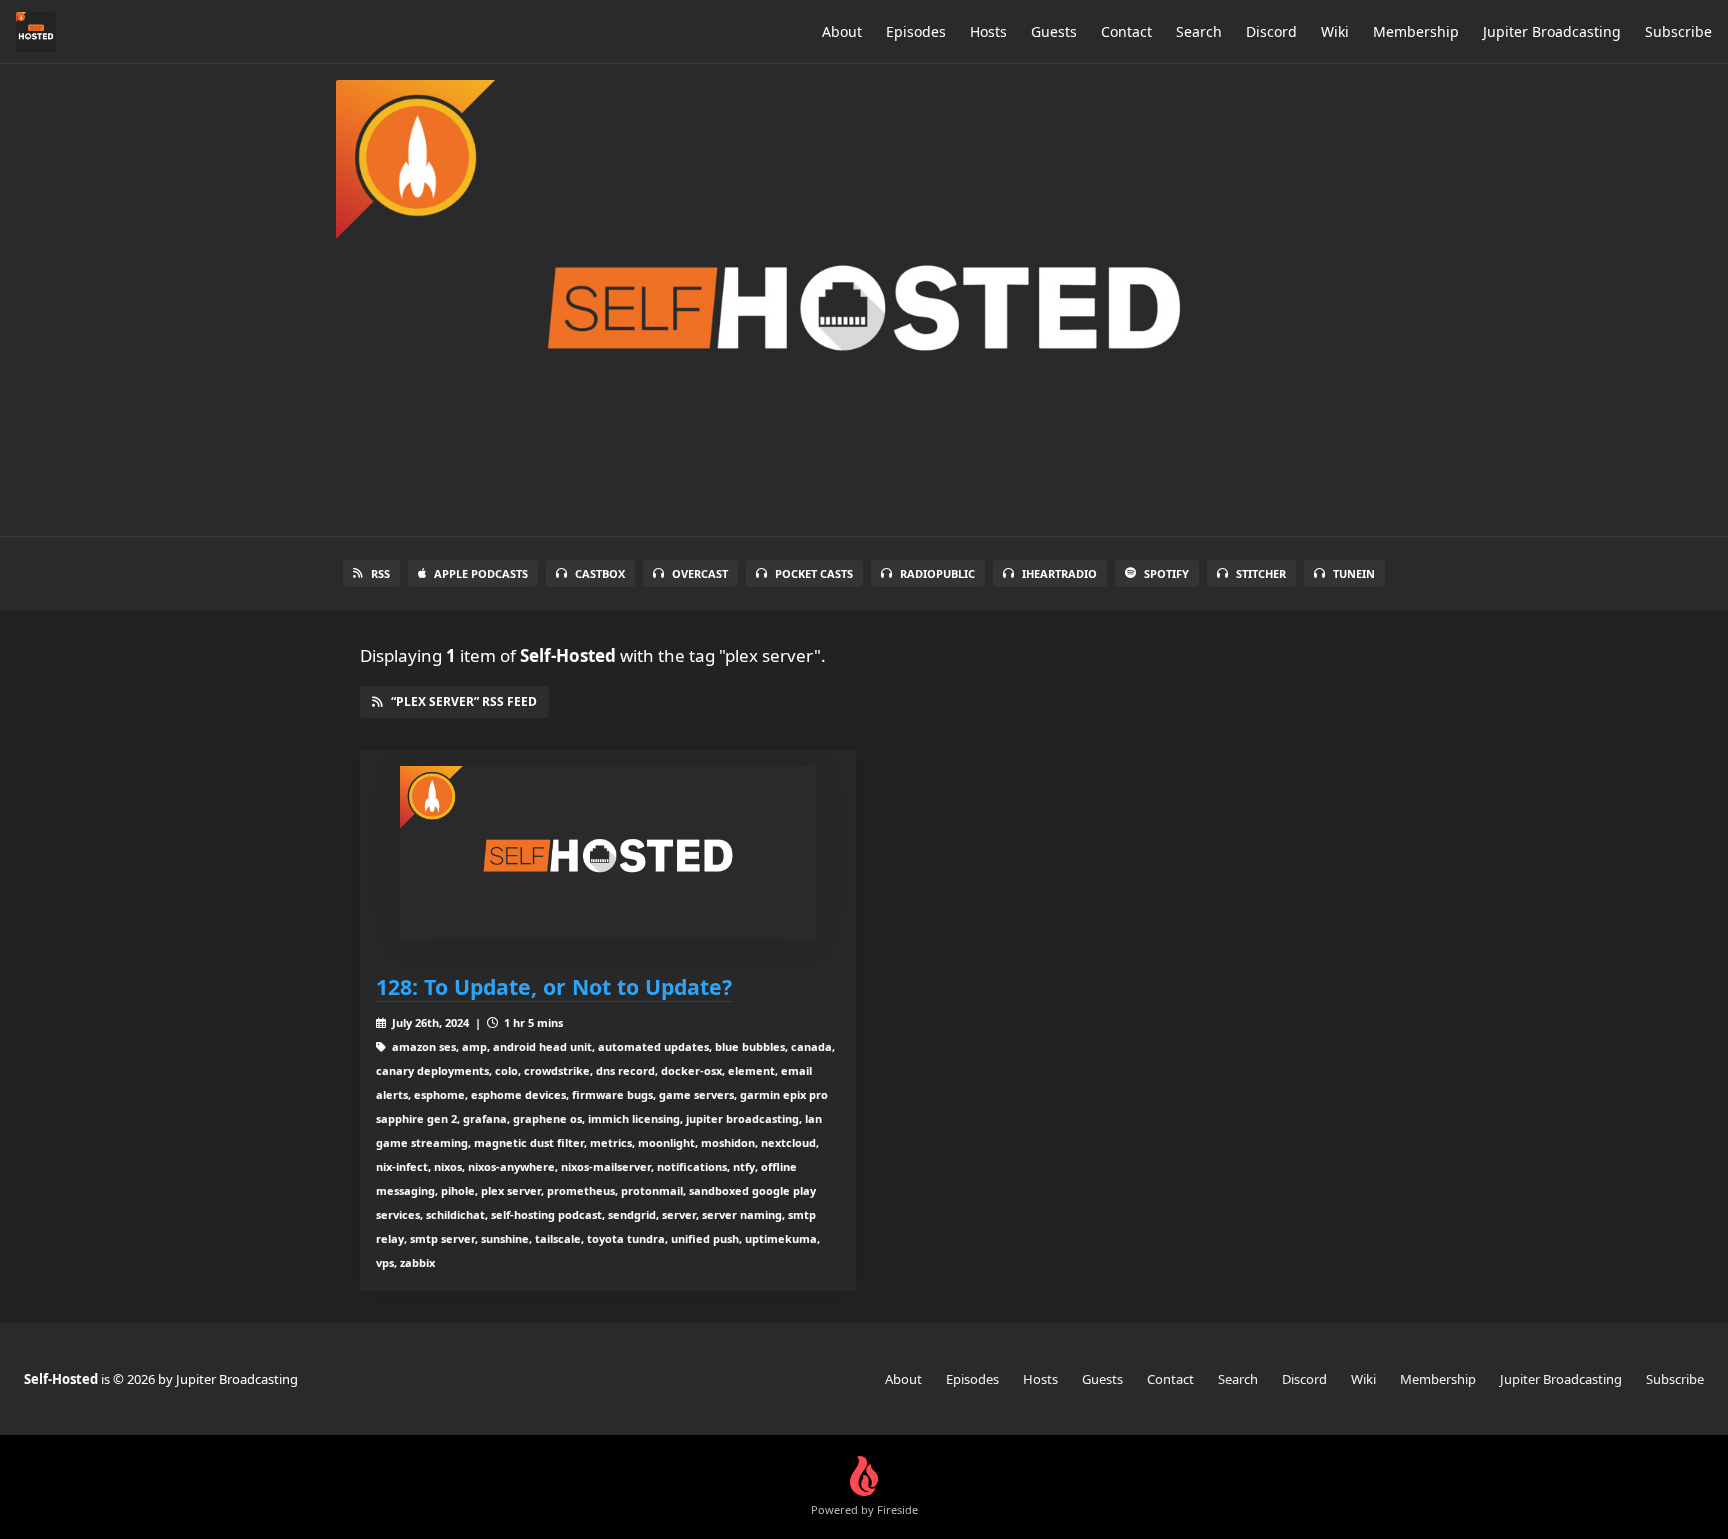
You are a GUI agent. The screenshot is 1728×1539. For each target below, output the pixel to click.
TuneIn (1354, 573)
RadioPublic (937, 573)
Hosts (988, 31)
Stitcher (1261, 573)
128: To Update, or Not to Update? (554, 986)
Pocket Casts (814, 573)
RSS (380, 573)
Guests (1054, 31)
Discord (1271, 31)
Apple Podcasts (481, 573)
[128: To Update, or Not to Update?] (608, 852)
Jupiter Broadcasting (1552, 31)
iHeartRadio (1059, 573)
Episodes (916, 31)
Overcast (700, 573)
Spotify (1166, 573)
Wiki (1335, 31)
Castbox (600, 573)
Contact (1126, 31)
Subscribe (1678, 31)
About (842, 31)
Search (1199, 31)
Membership (1416, 31)
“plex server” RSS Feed (464, 701)
